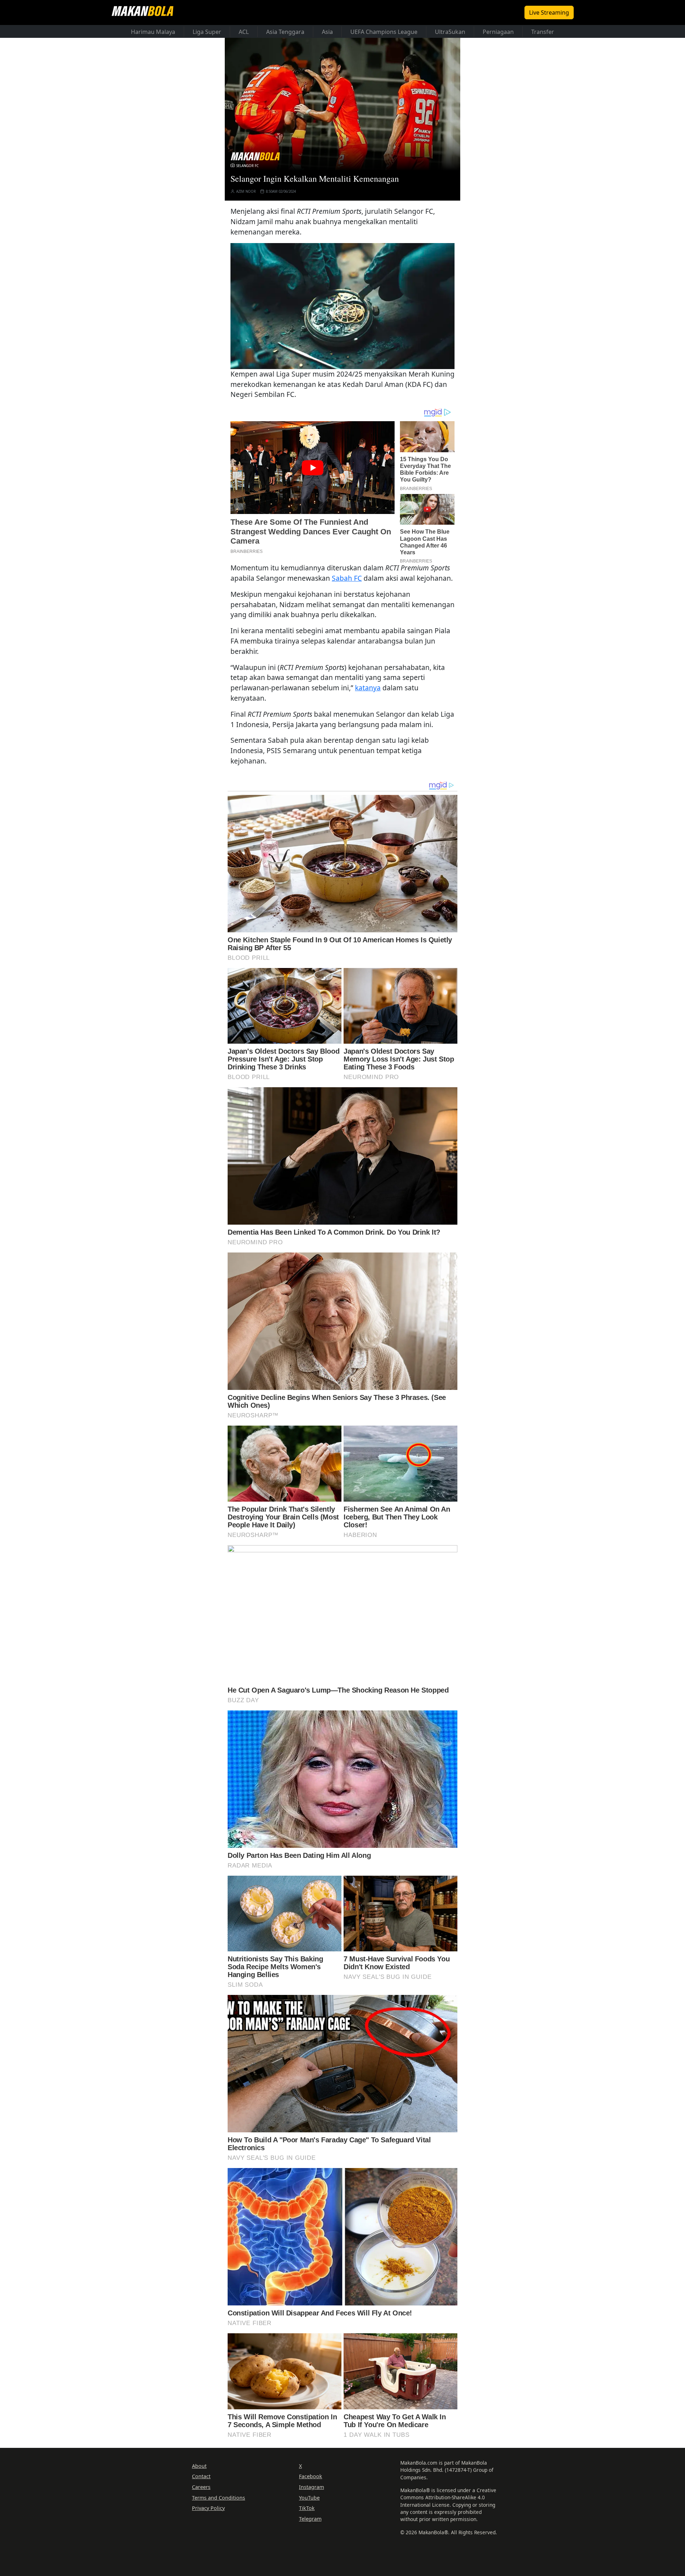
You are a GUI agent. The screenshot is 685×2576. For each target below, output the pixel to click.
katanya (368, 688)
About (199, 2466)
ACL (244, 32)
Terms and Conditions (219, 2498)
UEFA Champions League (384, 32)
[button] (342, 306)
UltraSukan (450, 32)
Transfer (543, 32)
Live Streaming (549, 12)
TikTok (307, 2508)
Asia (327, 32)
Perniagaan (498, 32)
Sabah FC (347, 578)
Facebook (311, 2476)
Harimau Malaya (153, 32)
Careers (201, 2487)
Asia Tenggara (285, 32)
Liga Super (207, 32)
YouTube (309, 2498)
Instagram (311, 2487)
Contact (201, 2476)
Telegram (310, 2519)
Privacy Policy (208, 2508)
